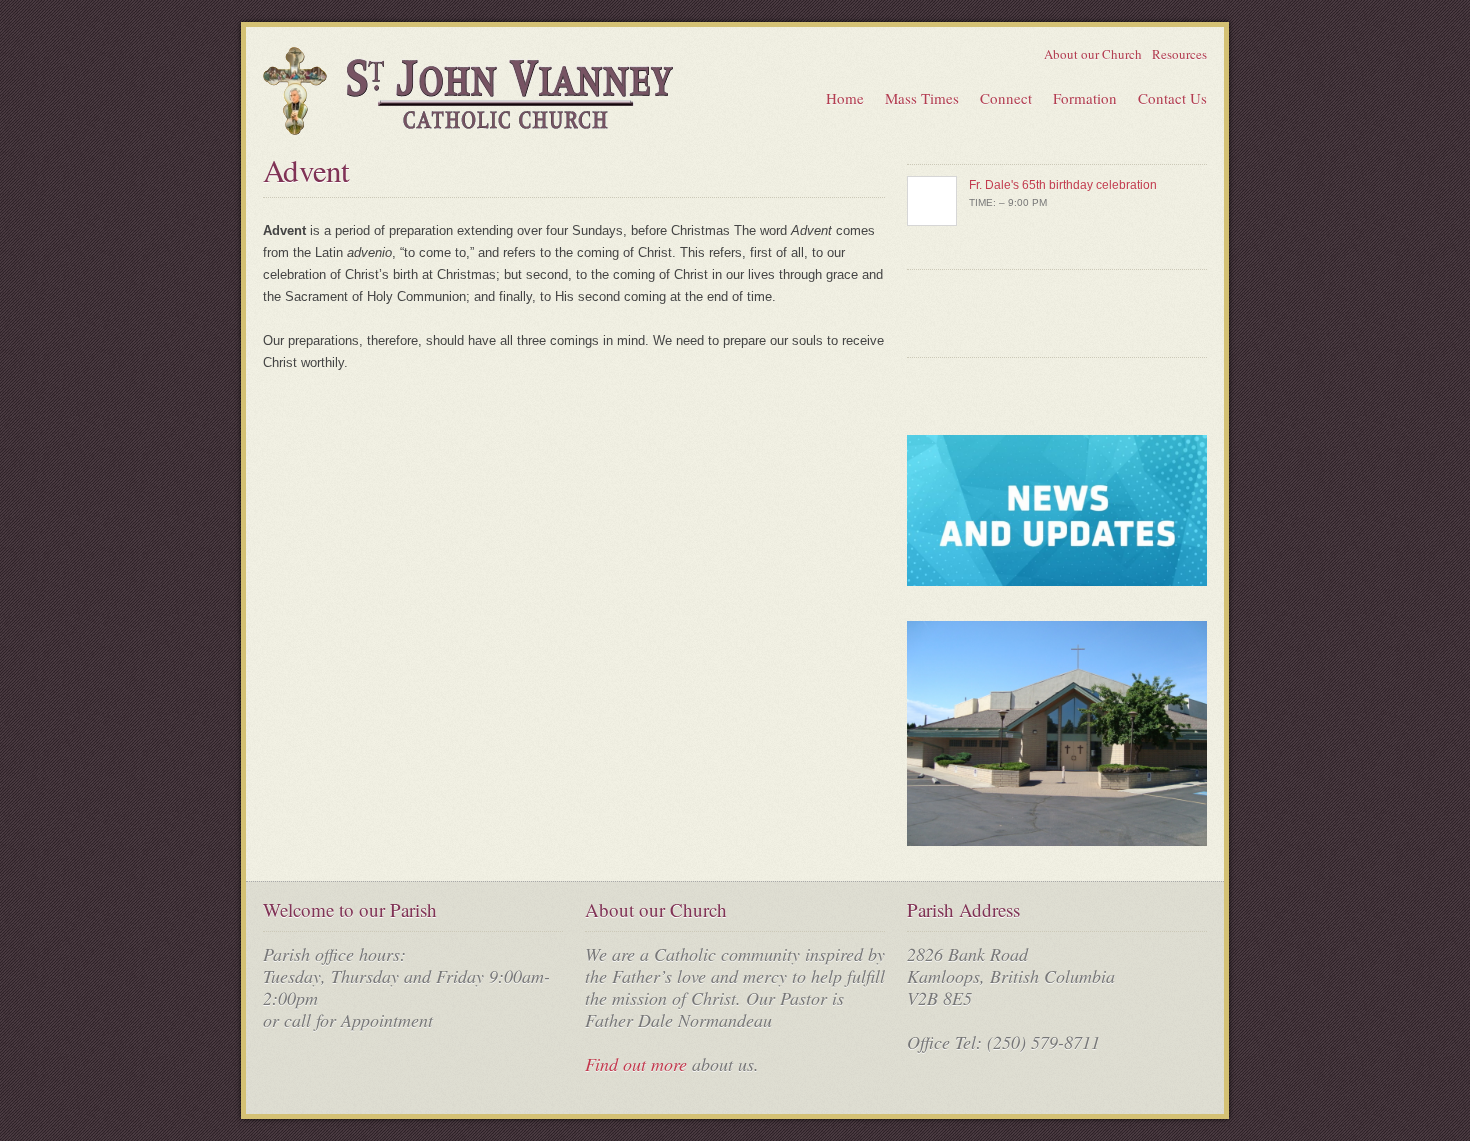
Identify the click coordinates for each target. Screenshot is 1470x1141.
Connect (1006, 98)
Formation (1085, 98)
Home (845, 98)
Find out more (636, 1064)
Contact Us (1172, 98)
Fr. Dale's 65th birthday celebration (1063, 185)
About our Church (1093, 54)
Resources (1179, 54)
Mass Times (922, 98)
